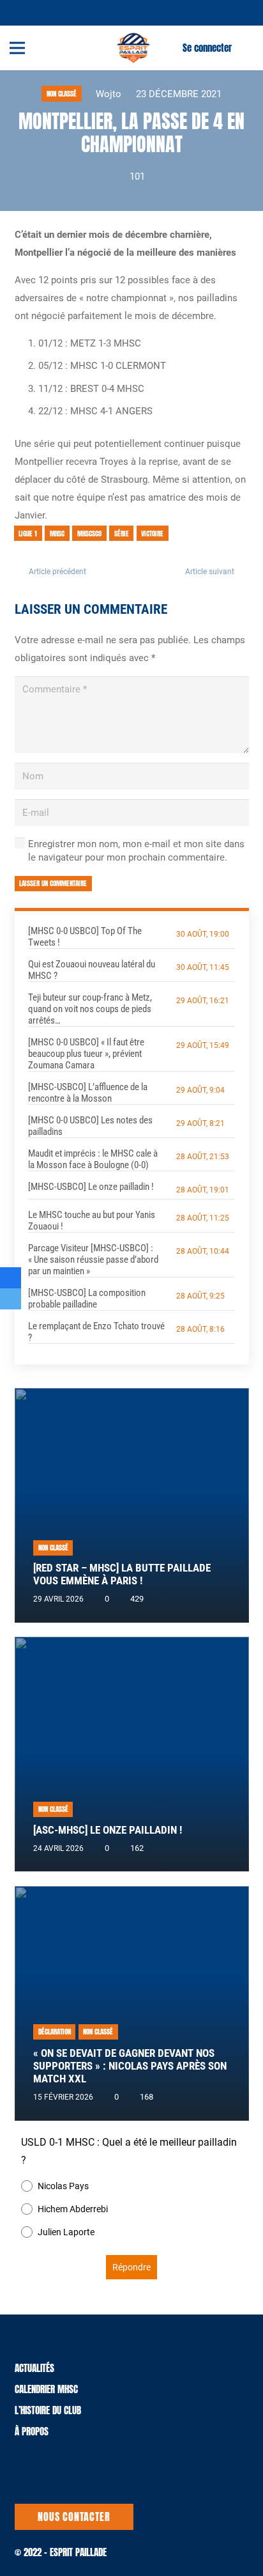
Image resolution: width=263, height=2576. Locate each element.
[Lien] (133, 48)
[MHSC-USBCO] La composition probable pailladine (87, 1299)
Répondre (131, 2267)
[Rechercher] (246, 48)
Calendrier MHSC (46, 2389)
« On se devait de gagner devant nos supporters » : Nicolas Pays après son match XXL (130, 2066)
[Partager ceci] (11, 1278)
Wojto (109, 94)
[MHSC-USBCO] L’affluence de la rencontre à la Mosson (88, 1093)
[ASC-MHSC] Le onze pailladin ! (108, 1830)
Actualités (34, 2368)
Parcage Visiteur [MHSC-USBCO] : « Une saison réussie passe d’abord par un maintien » (93, 1260)
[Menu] (17, 48)
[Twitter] (26, 12)
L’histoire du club (48, 2410)
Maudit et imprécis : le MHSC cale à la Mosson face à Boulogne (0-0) (93, 1159)
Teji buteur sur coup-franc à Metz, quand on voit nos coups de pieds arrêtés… (90, 1009)
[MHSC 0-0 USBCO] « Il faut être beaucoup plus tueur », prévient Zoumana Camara (86, 1054)
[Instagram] (56, 12)
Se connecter (207, 48)
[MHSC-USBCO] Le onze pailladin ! (91, 1187)
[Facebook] (41, 12)
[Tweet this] (11, 1299)
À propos (32, 2431)
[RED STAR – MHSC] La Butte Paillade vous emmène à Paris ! (122, 1574)
